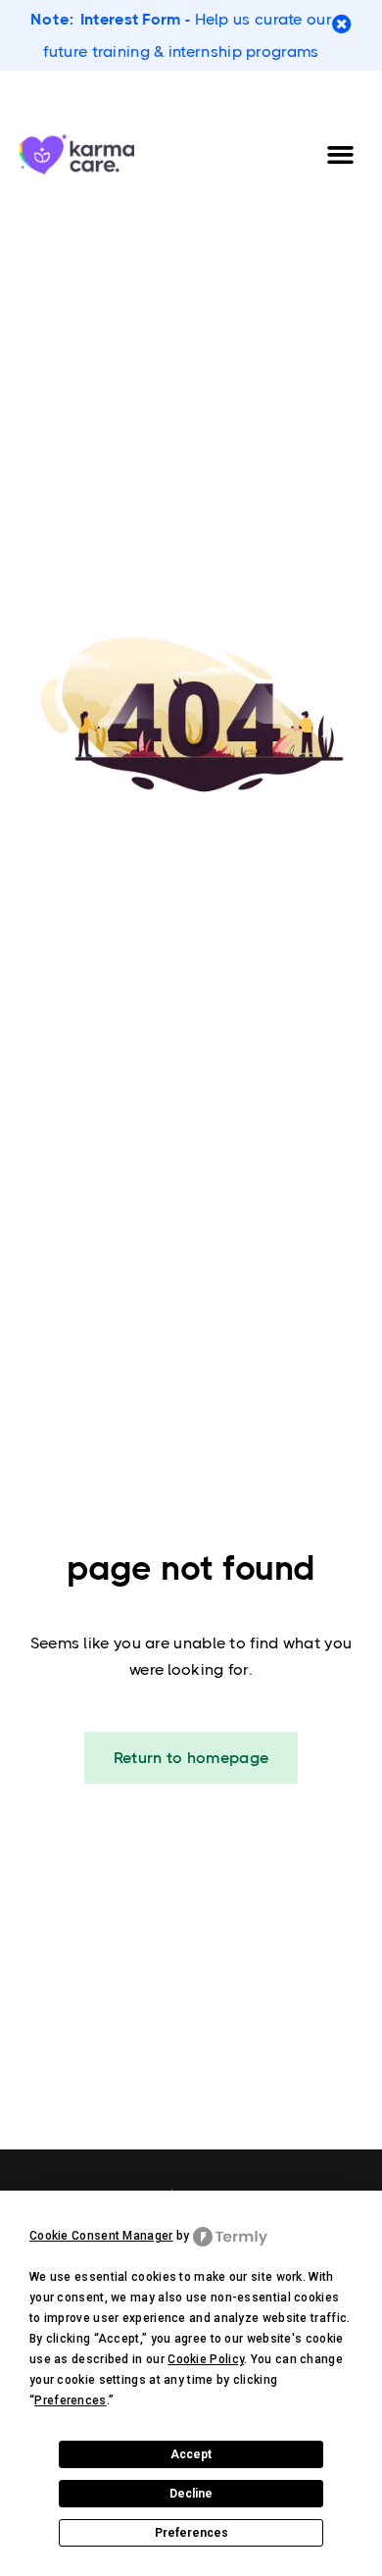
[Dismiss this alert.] (342, 25)
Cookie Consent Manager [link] (101, 2236)
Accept (191, 2454)
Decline (191, 2494)
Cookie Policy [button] (206, 2359)
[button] (341, 154)
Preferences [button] (70, 2400)
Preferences (191, 2533)
